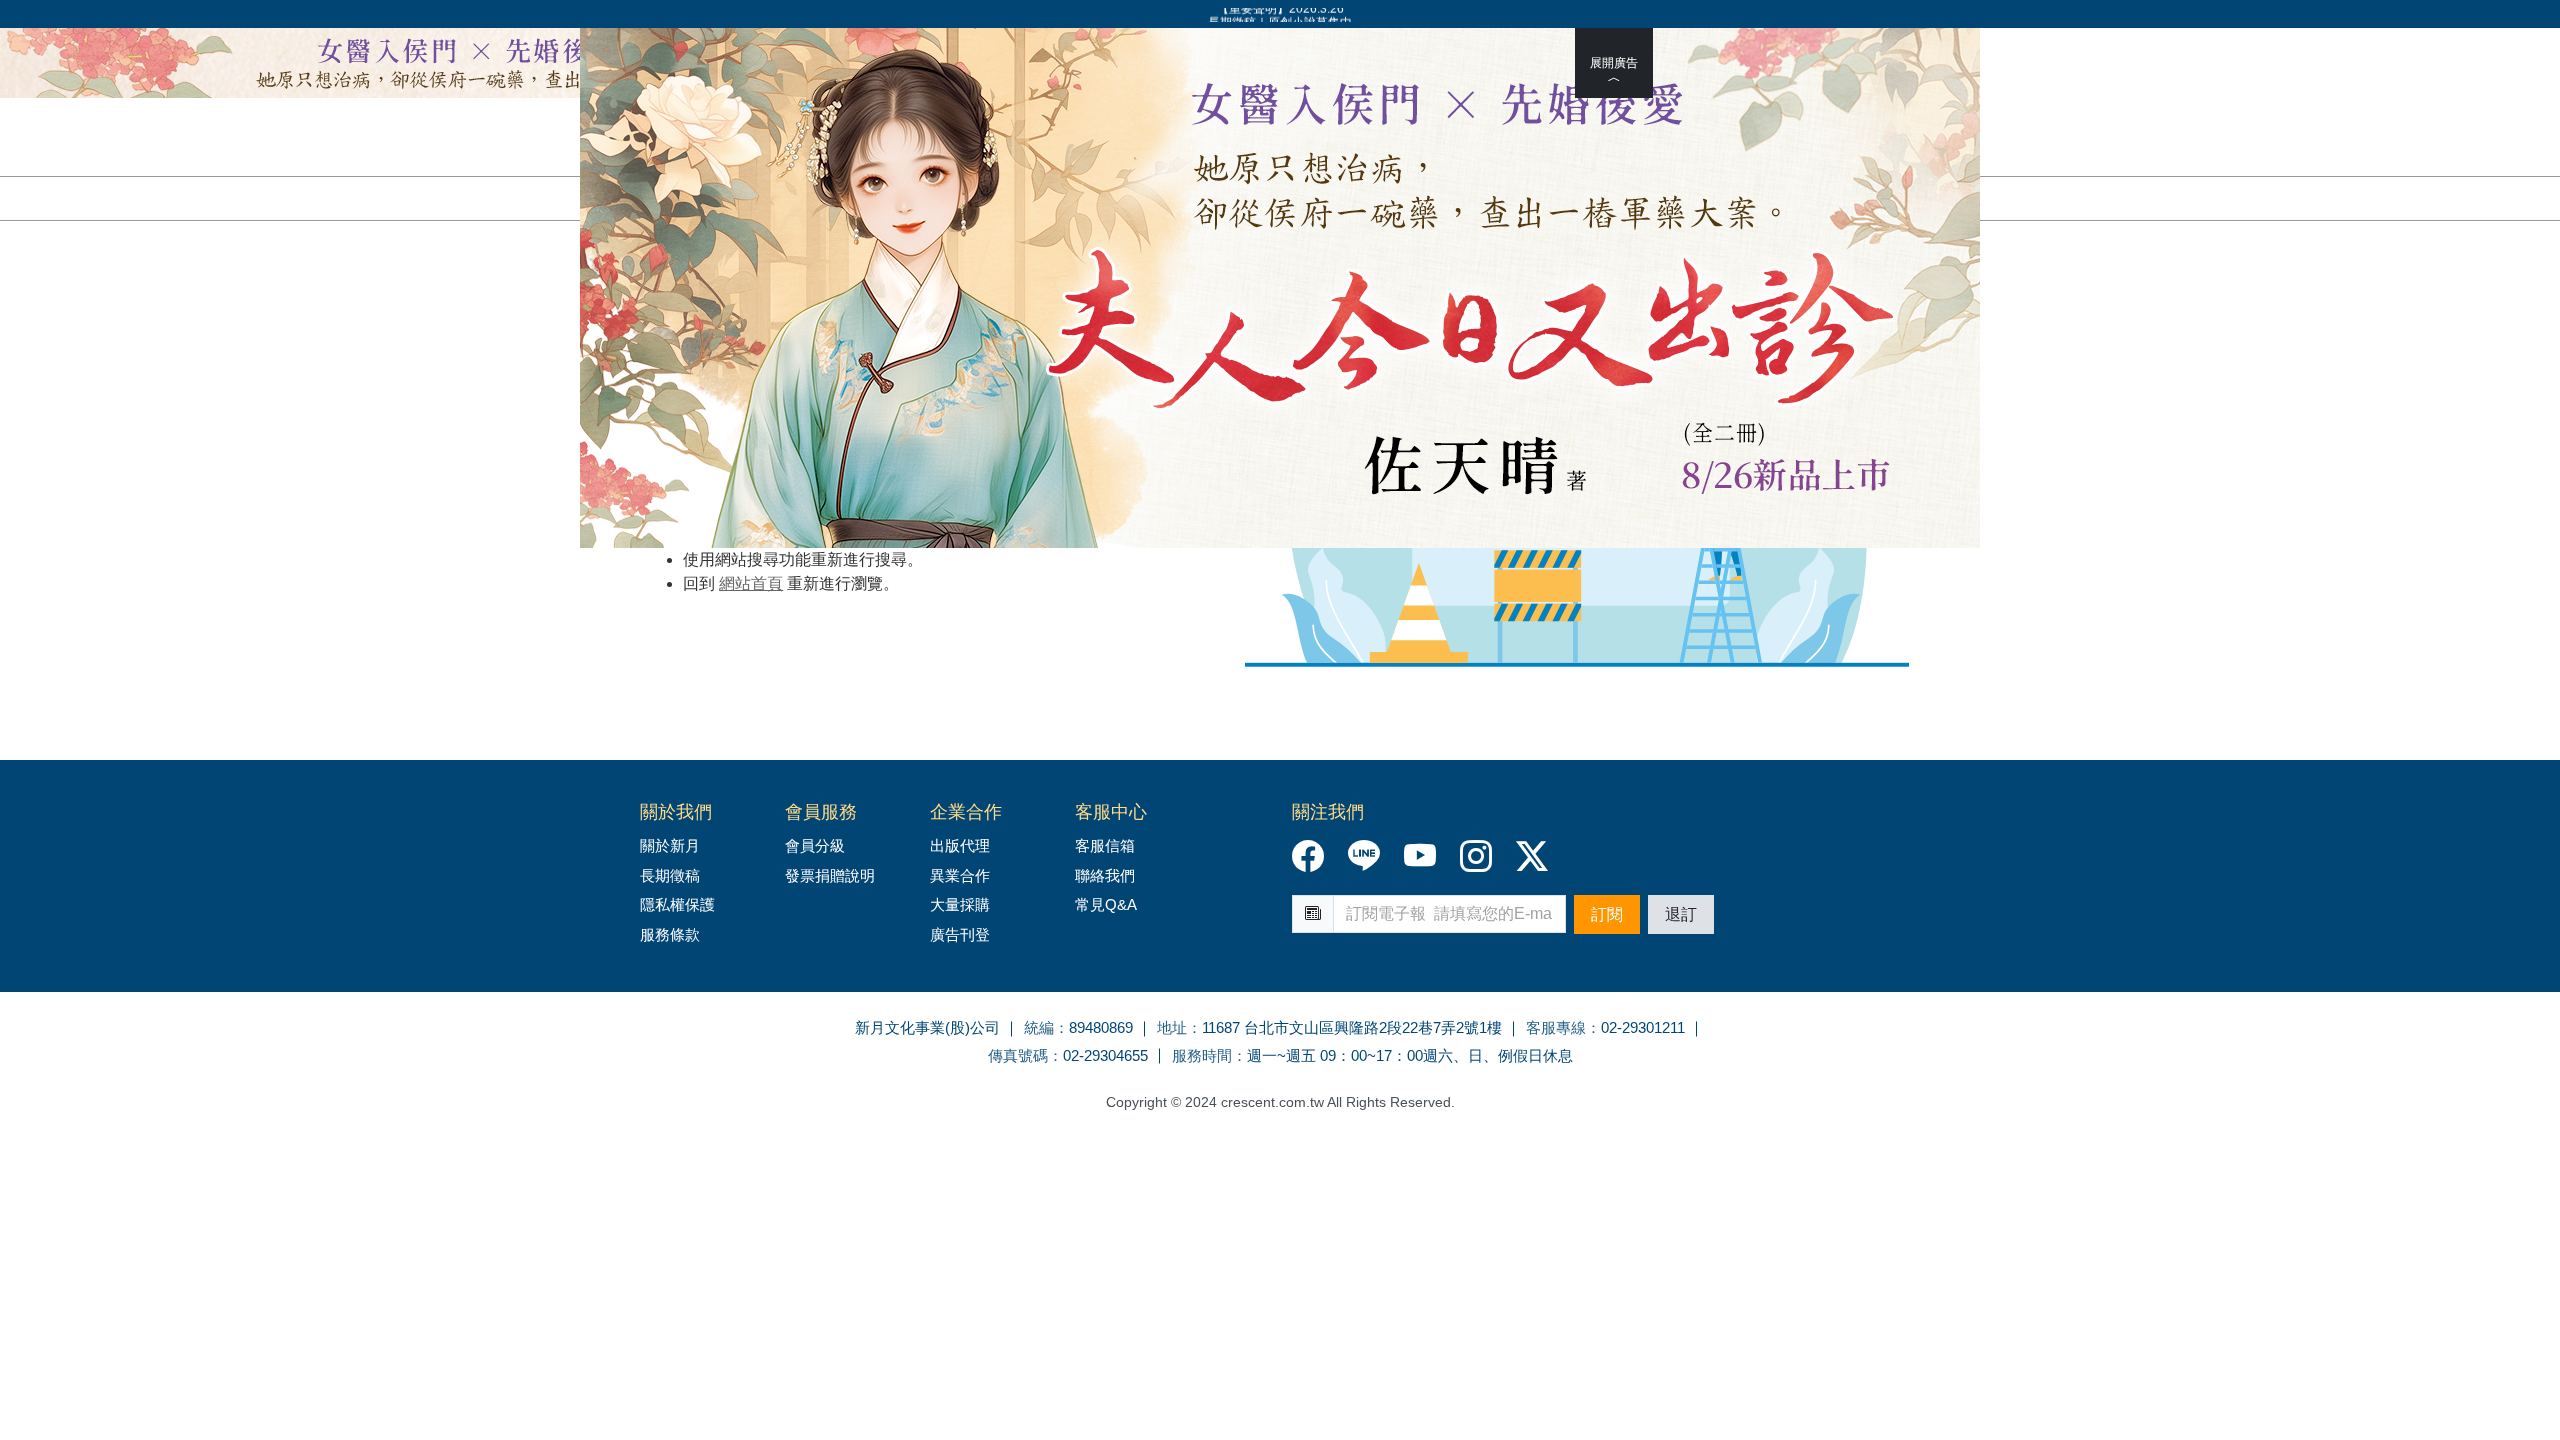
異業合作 (960, 875)
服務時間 (1202, 1055)
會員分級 (815, 845)
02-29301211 (1643, 1027)
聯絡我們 (1105, 875)
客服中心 (1111, 812)
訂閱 (1607, 914)
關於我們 (676, 812)
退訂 (1681, 914)
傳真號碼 (1018, 1055)
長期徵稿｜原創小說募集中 (1280, 15)
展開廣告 (1614, 63)
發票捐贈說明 (830, 875)
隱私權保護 (677, 904)
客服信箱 (1105, 845)
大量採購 (960, 904)
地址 (1172, 1027)
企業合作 (966, 812)
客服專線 (1556, 1027)
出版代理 (964, 845)
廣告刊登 (960, 934)
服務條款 (670, 934)
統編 (1039, 1027)
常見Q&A (1106, 904)
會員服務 (821, 812)
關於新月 (670, 845)
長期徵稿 (670, 875)
